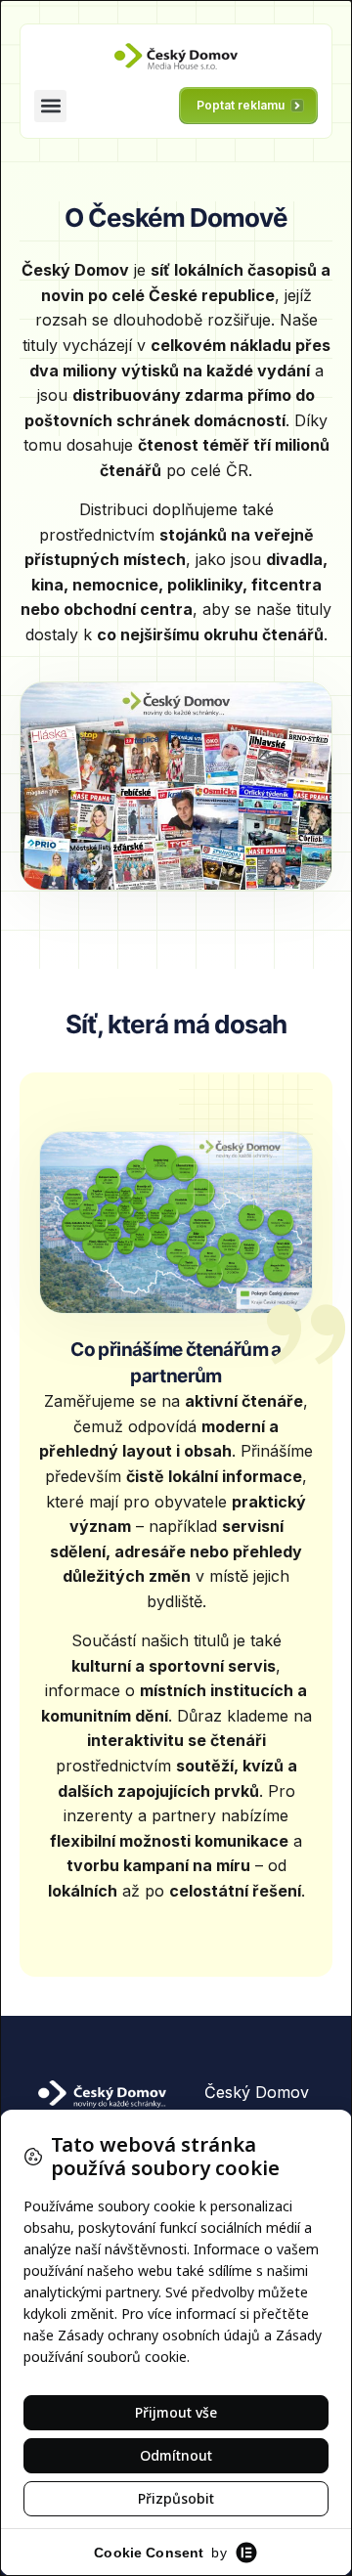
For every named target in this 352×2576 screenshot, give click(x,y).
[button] (50, 106)
